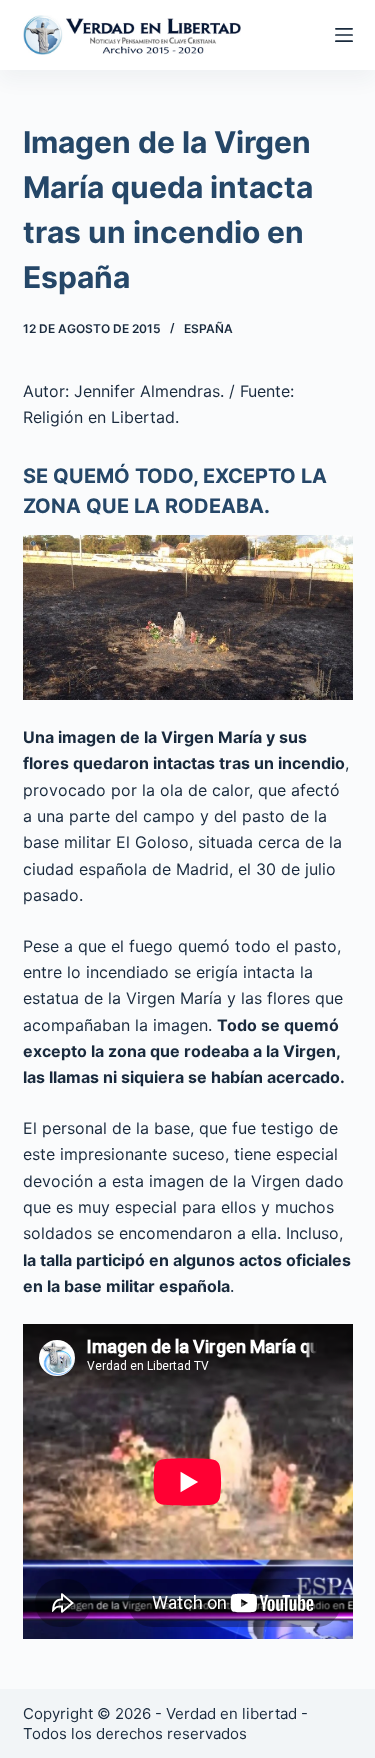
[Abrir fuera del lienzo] (344, 35)
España (208, 328)
